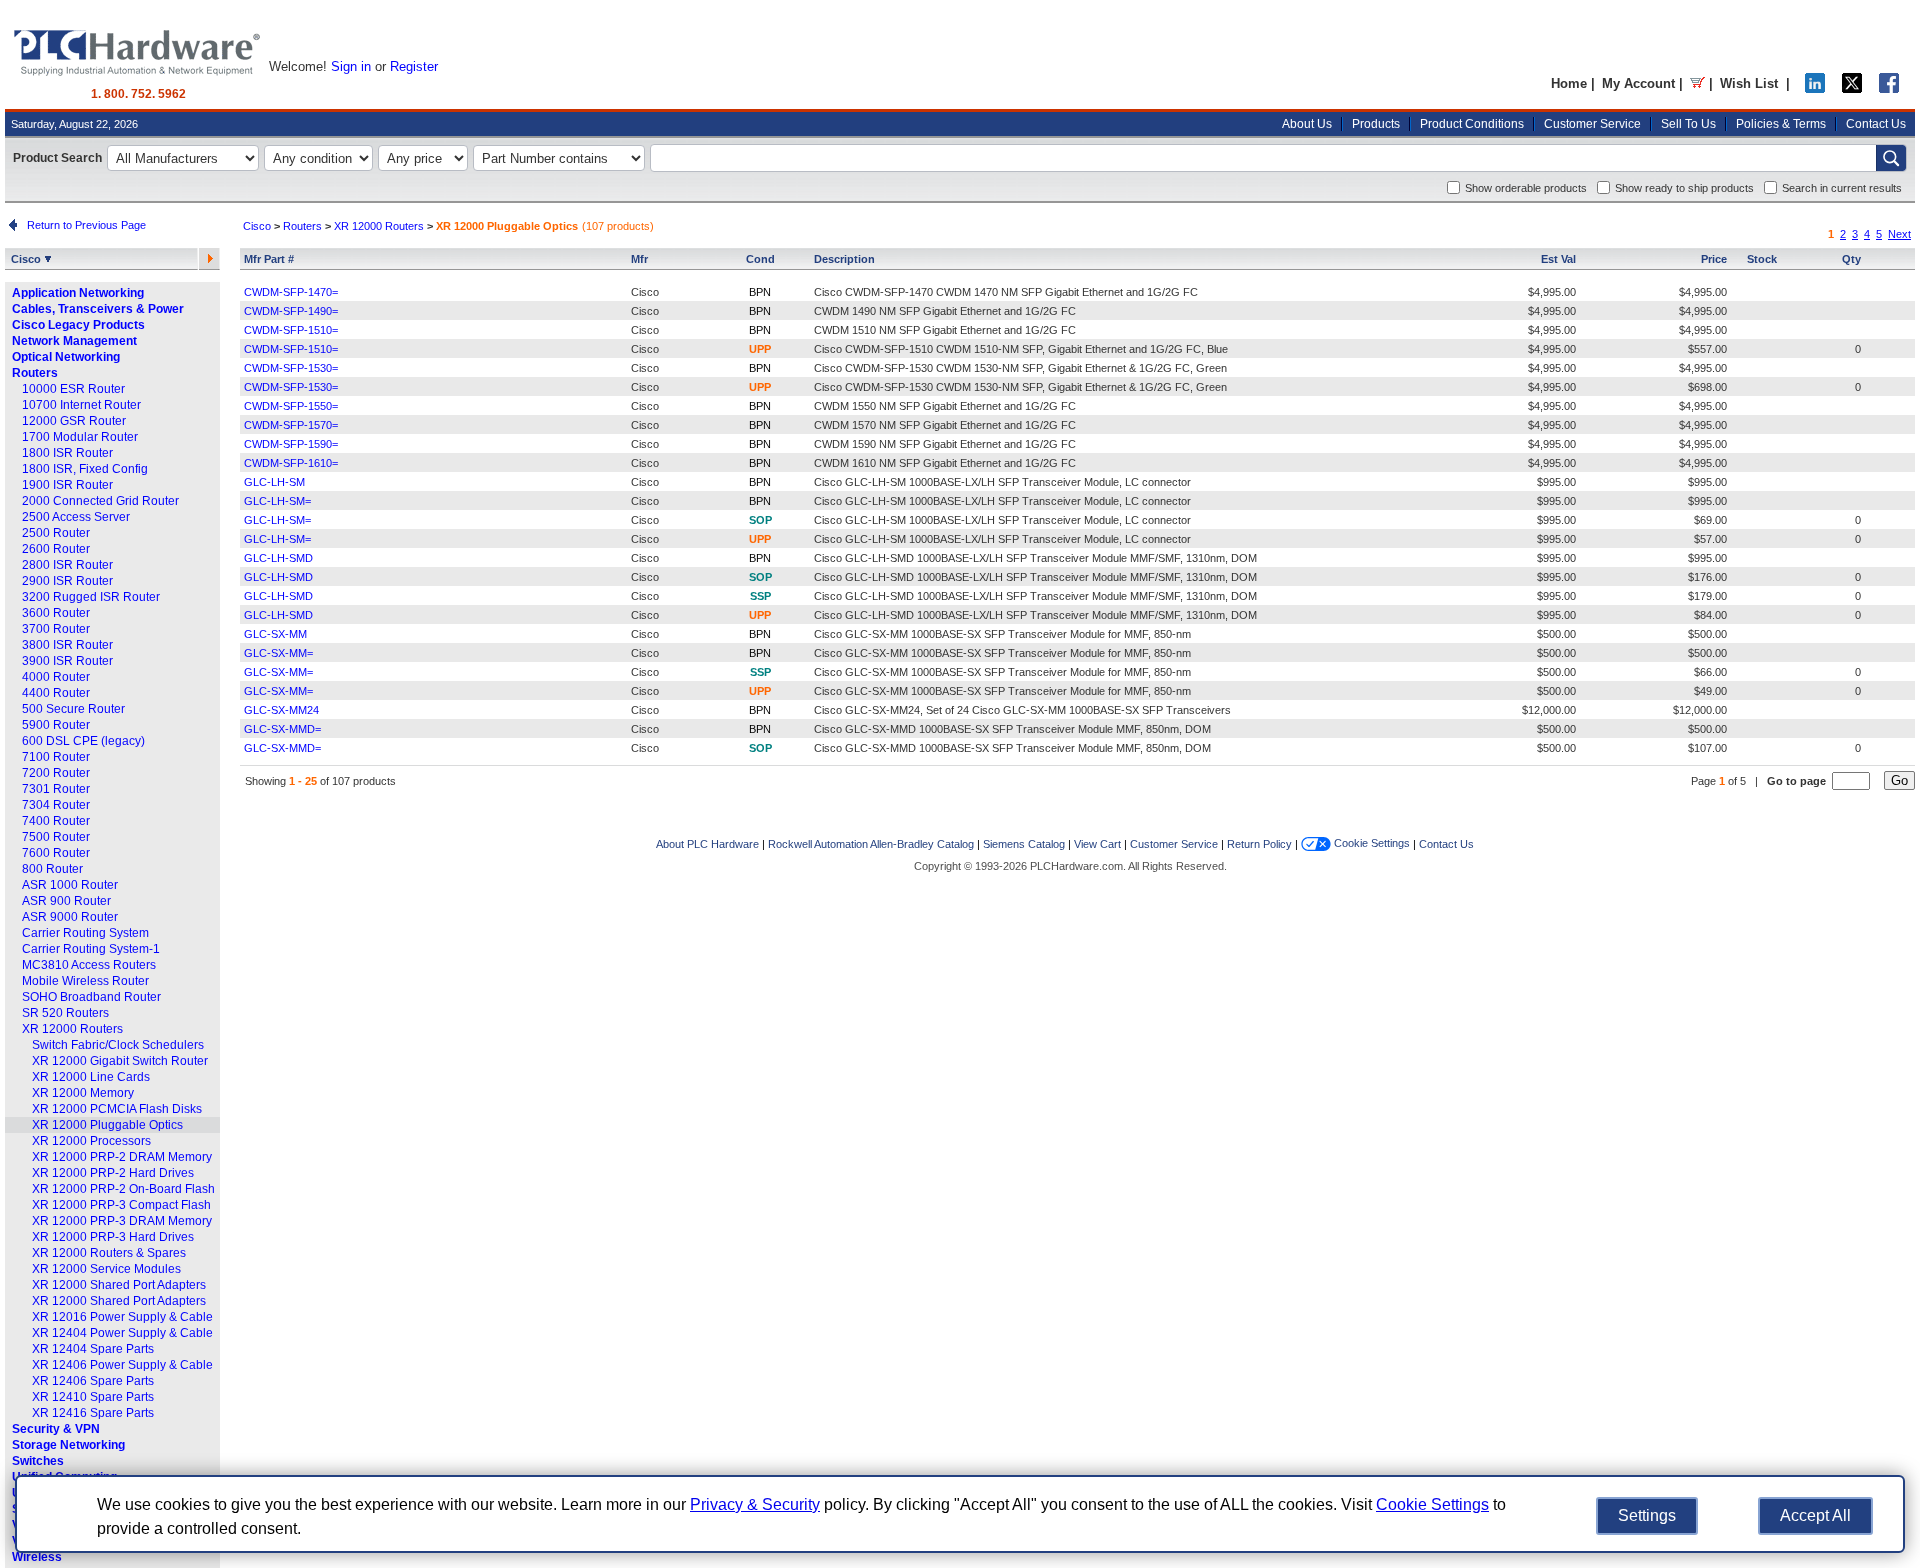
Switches (38, 1461)
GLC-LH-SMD (278, 558)
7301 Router (56, 789)
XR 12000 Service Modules (106, 1269)
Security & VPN (56, 1429)
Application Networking (78, 293)
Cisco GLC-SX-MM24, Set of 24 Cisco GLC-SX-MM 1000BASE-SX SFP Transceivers (1022, 710)
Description (844, 259)
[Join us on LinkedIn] (1815, 88)
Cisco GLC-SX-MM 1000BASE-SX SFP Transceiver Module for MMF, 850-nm (1002, 634)
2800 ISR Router (67, 565)
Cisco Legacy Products (78, 325)
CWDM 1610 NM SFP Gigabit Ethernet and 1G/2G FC (945, 463)
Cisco (27, 259)
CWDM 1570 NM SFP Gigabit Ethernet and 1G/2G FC (945, 425)
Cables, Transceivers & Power (98, 309)
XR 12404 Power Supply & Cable (122, 1333)
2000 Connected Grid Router (100, 501)
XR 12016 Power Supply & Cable (122, 1317)
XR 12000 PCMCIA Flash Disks (117, 1109)
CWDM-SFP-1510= (291, 330)
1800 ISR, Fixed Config (85, 469)
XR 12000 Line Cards (91, 1077)
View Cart (1097, 844)
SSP (760, 596)
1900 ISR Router (67, 485)
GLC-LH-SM (274, 482)
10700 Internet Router (81, 405)
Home (1569, 83)
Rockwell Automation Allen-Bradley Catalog (871, 844)
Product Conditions (1472, 124)
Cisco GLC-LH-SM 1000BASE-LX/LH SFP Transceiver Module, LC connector (1002, 482)
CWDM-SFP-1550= (291, 406)
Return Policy (1259, 844)
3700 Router (56, 629)
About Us (1307, 124)
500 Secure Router (73, 709)
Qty (1851, 259)
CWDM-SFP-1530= (291, 368)
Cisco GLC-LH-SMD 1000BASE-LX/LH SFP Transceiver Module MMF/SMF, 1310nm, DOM (1035, 558)
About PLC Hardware (707, 844)
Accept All (1815, 1515)
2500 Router (56, 533)
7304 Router (56, 805)
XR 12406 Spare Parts (93, 1381)
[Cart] (1697, 83)
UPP (760, 349)
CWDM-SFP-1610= (291, 463)
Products (1376, 124)
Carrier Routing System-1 (91, 949)
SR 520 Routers (65, 1013)
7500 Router (56, 837)
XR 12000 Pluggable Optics (107, 1125)
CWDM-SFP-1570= (291, 425)
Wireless (37, 1557)
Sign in (351, 66)
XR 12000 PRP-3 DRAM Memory (122, 1221)
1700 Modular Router (80, 437)
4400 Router (56, 693)
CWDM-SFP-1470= (291, 292)
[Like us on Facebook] (1889, 88)
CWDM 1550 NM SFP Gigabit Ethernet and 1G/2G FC (945, 406)
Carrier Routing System (85, 933)
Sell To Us (1688, 124)
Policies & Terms (1781, 124)
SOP (760, 520)
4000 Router (56, 677)
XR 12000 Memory (83, 1093)
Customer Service (1592, 124)
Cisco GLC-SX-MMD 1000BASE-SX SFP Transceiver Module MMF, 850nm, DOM (1012, 729)
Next (1899, 234)
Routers (35, 373)
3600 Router (56, 613)
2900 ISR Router (67, 581)
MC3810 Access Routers (89, 965)
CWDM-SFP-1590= (291, 444)
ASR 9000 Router (70, 917)
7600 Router (56, 853)
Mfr (639, 259)
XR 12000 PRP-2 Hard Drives (113, 1173)
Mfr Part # (269, 259)
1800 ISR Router (67, 453)
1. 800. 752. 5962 (138, 94)
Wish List (1749, 83)
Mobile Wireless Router (85, 981)
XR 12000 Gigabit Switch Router (120, 1061)
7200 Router (56, 773)
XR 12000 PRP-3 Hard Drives (113, 1237)
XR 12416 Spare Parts (93, 1413)
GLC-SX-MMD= (282, 729)
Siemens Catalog (1024, 844)
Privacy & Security (755, 1504)
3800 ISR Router (67, 645)
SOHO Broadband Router (91, 997)
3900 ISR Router (67, 661)
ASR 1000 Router (70, 885)
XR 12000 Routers (72, 1029)
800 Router (52, 869)
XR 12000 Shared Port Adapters (119, 1285)
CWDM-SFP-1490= (291, 311)
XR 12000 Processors (91, 1141)
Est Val (1558, 259)
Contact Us (1876, 124)
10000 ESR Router (73, 389)
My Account (1638, 83)
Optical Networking (66, 357)
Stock (1762, 259)
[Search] (1891, 158)
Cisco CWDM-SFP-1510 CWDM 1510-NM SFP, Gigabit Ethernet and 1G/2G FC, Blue (1021, 349)
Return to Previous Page (83, 225)
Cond (760, 259)
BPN (760, 292)
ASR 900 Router (66, 901)
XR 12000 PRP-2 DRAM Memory (122, 1157)
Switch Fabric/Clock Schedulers (118, 1045)
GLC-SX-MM (275, 634)
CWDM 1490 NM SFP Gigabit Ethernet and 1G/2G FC (945, 311)
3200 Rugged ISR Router (91, 597)
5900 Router (56, 725)
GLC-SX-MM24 (281, 710)
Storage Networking (68, 1445)
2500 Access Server (76, 517)
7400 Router (56, 821)
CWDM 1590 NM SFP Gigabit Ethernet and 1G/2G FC (945, 444)
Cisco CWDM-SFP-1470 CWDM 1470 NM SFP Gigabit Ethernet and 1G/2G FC (1006, 292)
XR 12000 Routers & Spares (109, 1253)
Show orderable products (1526, 188)
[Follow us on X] (1852, 88)
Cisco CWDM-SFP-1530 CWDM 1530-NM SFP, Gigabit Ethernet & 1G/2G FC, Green (1020, 368)
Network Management (74, 341)
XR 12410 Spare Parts (93, 1397)
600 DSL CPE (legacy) (83, 741)
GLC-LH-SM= (277, 501)
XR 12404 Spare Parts (93, 1349)
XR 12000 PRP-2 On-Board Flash (123, 1189)
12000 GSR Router (74, 421)
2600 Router (56, 549)
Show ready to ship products (1684, 188)
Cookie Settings (1370, 843)
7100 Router (56, 757)
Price (1714, 259)
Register (414, 66)
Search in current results (1842, 188)
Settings (1647, 1515)
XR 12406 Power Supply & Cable (122, 1365)
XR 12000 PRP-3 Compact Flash (121, 1205)
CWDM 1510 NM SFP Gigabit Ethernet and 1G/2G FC (945, 330)
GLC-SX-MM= (278, 653)
